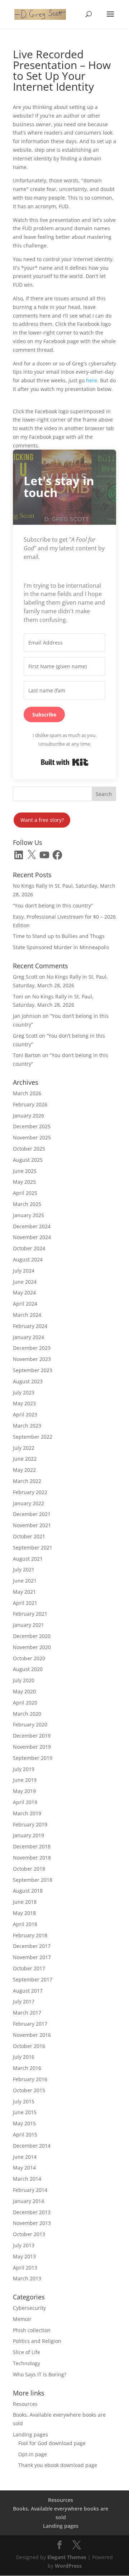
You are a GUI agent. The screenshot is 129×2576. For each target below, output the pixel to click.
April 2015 (25, 2134)
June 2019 (25, 1780)
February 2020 (30, 1724)
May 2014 (24, 2168)
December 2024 (32, 1226)
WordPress (68, 2566)
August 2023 (28, 1381)
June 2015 (25, 2112)
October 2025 (29, 1149)
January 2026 (28, 1116)
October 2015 (29, 2090)
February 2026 (30, 1104)
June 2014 (25, 2157)
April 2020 (25, 1703)
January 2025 (28, 1215)
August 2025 (28, 1160)
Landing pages (30, 2434)
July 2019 (24, 1769)
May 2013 (24, 2256)
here (92, 380)
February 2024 (30, 1326)
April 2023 (25, 1414)
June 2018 (25, 1902)
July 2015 (24, 2101)
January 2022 (28, 1503)
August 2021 (28, 1559)
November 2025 (32, 1137)
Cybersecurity (29, 2308)
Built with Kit (65, 762)
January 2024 (28, 1337)
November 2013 (32, 2223)
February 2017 (30, 2024)
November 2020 (32, 1647)
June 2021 (25, 1581)
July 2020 (24, 1680)
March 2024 (27, 1315)
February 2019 (30, 1824)
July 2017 (24, 2001)
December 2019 (32, 1736)
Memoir (22, 2319)
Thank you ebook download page (58, 2465)
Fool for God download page (52, 2443)
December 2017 (32, 1946)
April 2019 (25, 1802)
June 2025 (25, 1171)
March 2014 (27, 2179)
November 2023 (32, 1359)
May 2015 (24, 2123)
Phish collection (32, 2330)
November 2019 (32, 1747)
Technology (27, 2363)
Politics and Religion (37, 2341)
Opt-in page (33, 2454)
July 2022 (24, 1448)
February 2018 (30, 1935)
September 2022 (33, 1437)
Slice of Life (27, 2352)
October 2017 (29, 1968)
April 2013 (25, 2268)
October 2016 (29, 2046)
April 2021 (25, 1603)
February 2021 (30, 1614)
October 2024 (29, 1248)
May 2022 (24, 1470)
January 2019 (28, 1835)
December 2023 (32, 1348)
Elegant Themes (67, 2557)
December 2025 (32, 1126)
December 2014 (32, 2146)
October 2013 (29, 2234)
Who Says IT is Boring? (40, 2374)
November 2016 (32, 2035)
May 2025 (24, 1182)
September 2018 (33, 1880)
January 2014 (28, 2201)
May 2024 (24, 1292)
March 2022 (27, 1481)
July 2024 (24, 1271)
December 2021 (32, 1514)
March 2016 (27, 2068)
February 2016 (30, 2079)
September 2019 (33, 1758)
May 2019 (24, 1791)
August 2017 (28, 1991)
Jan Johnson (27, 1016)
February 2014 (30, 2190)
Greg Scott (25, 977)
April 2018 (25, 1924)
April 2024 (25, 1304)
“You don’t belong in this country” (53, 905)
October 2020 (29, 1658)
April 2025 (25, 1193)
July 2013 (24, 2245)
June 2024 (25, 1282)
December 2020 (32, 1636)
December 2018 (32, 1846)
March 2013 (27, 2278)
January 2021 (28, 1625)
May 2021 (24, 1592)
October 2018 (29, 1869)
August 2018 (28, 1891)
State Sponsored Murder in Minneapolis (61, 947)
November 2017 (32, 1957)
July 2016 (24, 2057)
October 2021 (29, 1536)
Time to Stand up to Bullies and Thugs (59, 936)
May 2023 (24, 1403)
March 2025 (27, 1204)
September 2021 (33, 1548)
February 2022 (30, 1492)
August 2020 (28, 1669)
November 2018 (32, 1858)
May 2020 (24, 1691)
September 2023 (33, 1370)
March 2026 (27, 1093)
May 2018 (24, 1913)
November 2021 (32, 1525)
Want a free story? (42, 820)
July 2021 (24, 1569)
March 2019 (27, 1813)
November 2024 (32, 1237)
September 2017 (33, 1979)
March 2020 (27, 1714)
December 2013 (32, 2212)
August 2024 (28, 1259)
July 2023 (24, 1392)
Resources (25, 2404)
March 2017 (27, 2013)
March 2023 (27, 1426)
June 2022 (25, 1459)
